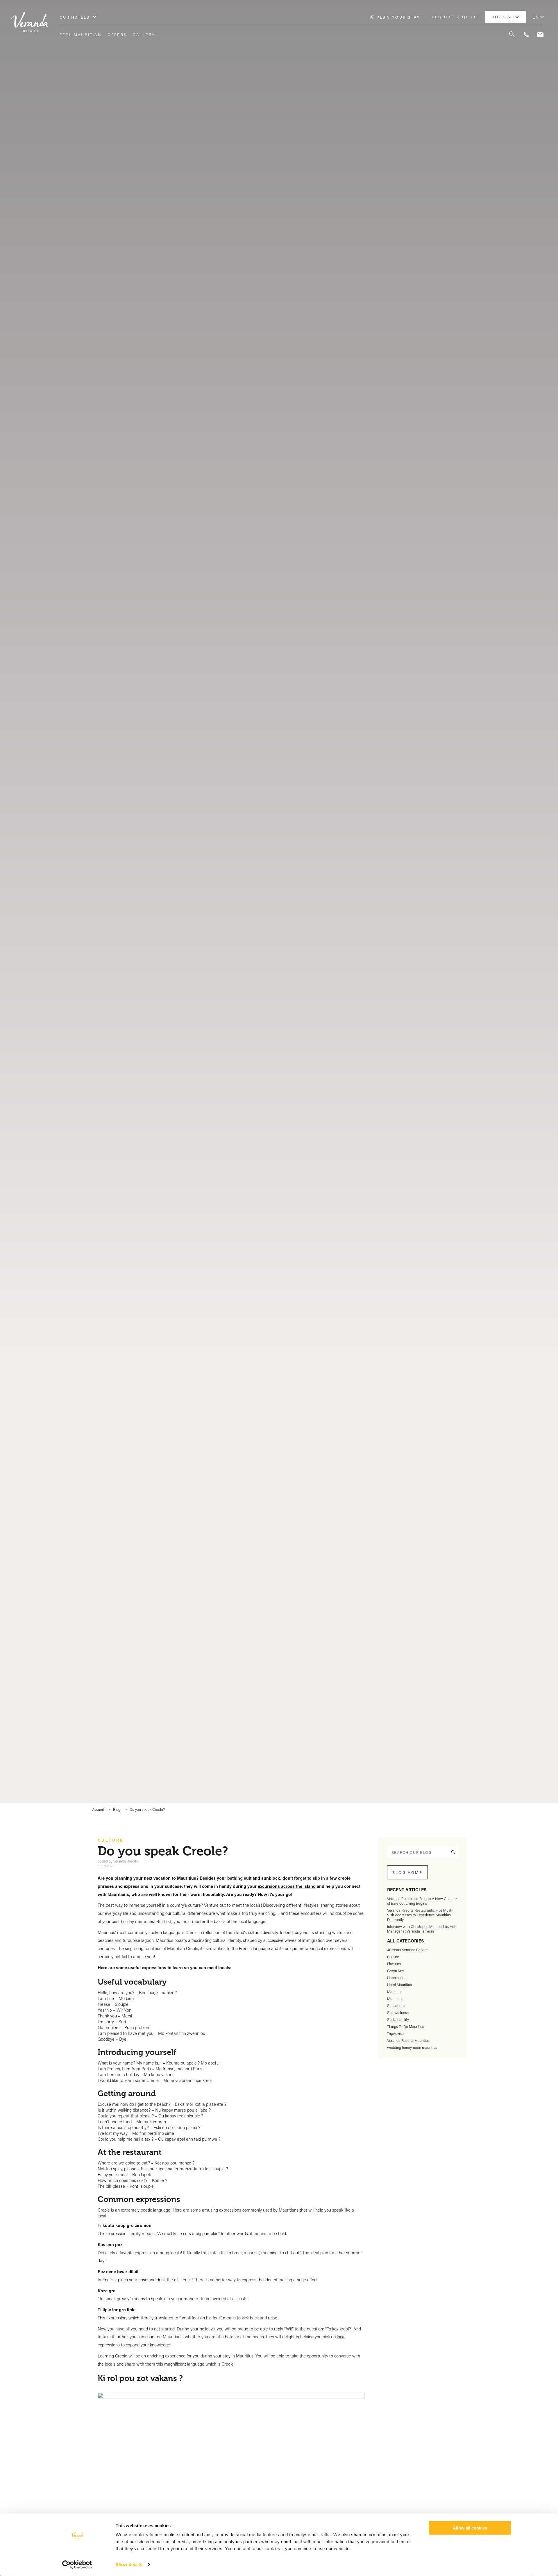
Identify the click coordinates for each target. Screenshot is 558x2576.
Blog (117, 1809)
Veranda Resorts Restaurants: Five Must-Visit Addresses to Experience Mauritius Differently (420, 1915)
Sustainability (398, 2019)
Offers (117, 35)
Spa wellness (398, 2013)
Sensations (396, 2006)
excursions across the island (287, 1886)
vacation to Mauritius (175, 1878)
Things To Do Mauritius (406, 2026)
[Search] (509, 35)
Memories (395, 1999)
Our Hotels (75, 17)
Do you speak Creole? (147, 1809)
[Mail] (540, 35)
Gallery (144, 35)
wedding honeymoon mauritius (412, 2047)
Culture (111, 1840)
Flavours (394, 1964)
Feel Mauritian (81, 35)
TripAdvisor (396, 2033)
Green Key (396, 1971)
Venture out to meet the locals (232, 1905)
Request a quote (456, 17)
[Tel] (526, 35)
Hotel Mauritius (399, 1985)
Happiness (396, 1978)
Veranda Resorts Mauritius (408, 2040)
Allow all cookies (470, 2528)
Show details (129, 2565)
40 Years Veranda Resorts (408, 1950)
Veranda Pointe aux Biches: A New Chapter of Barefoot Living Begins (422, 1901)
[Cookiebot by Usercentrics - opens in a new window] (77, 2565)
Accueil (98, 1809)
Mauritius (395, 1992)
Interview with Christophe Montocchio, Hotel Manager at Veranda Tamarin (423, 1929)
